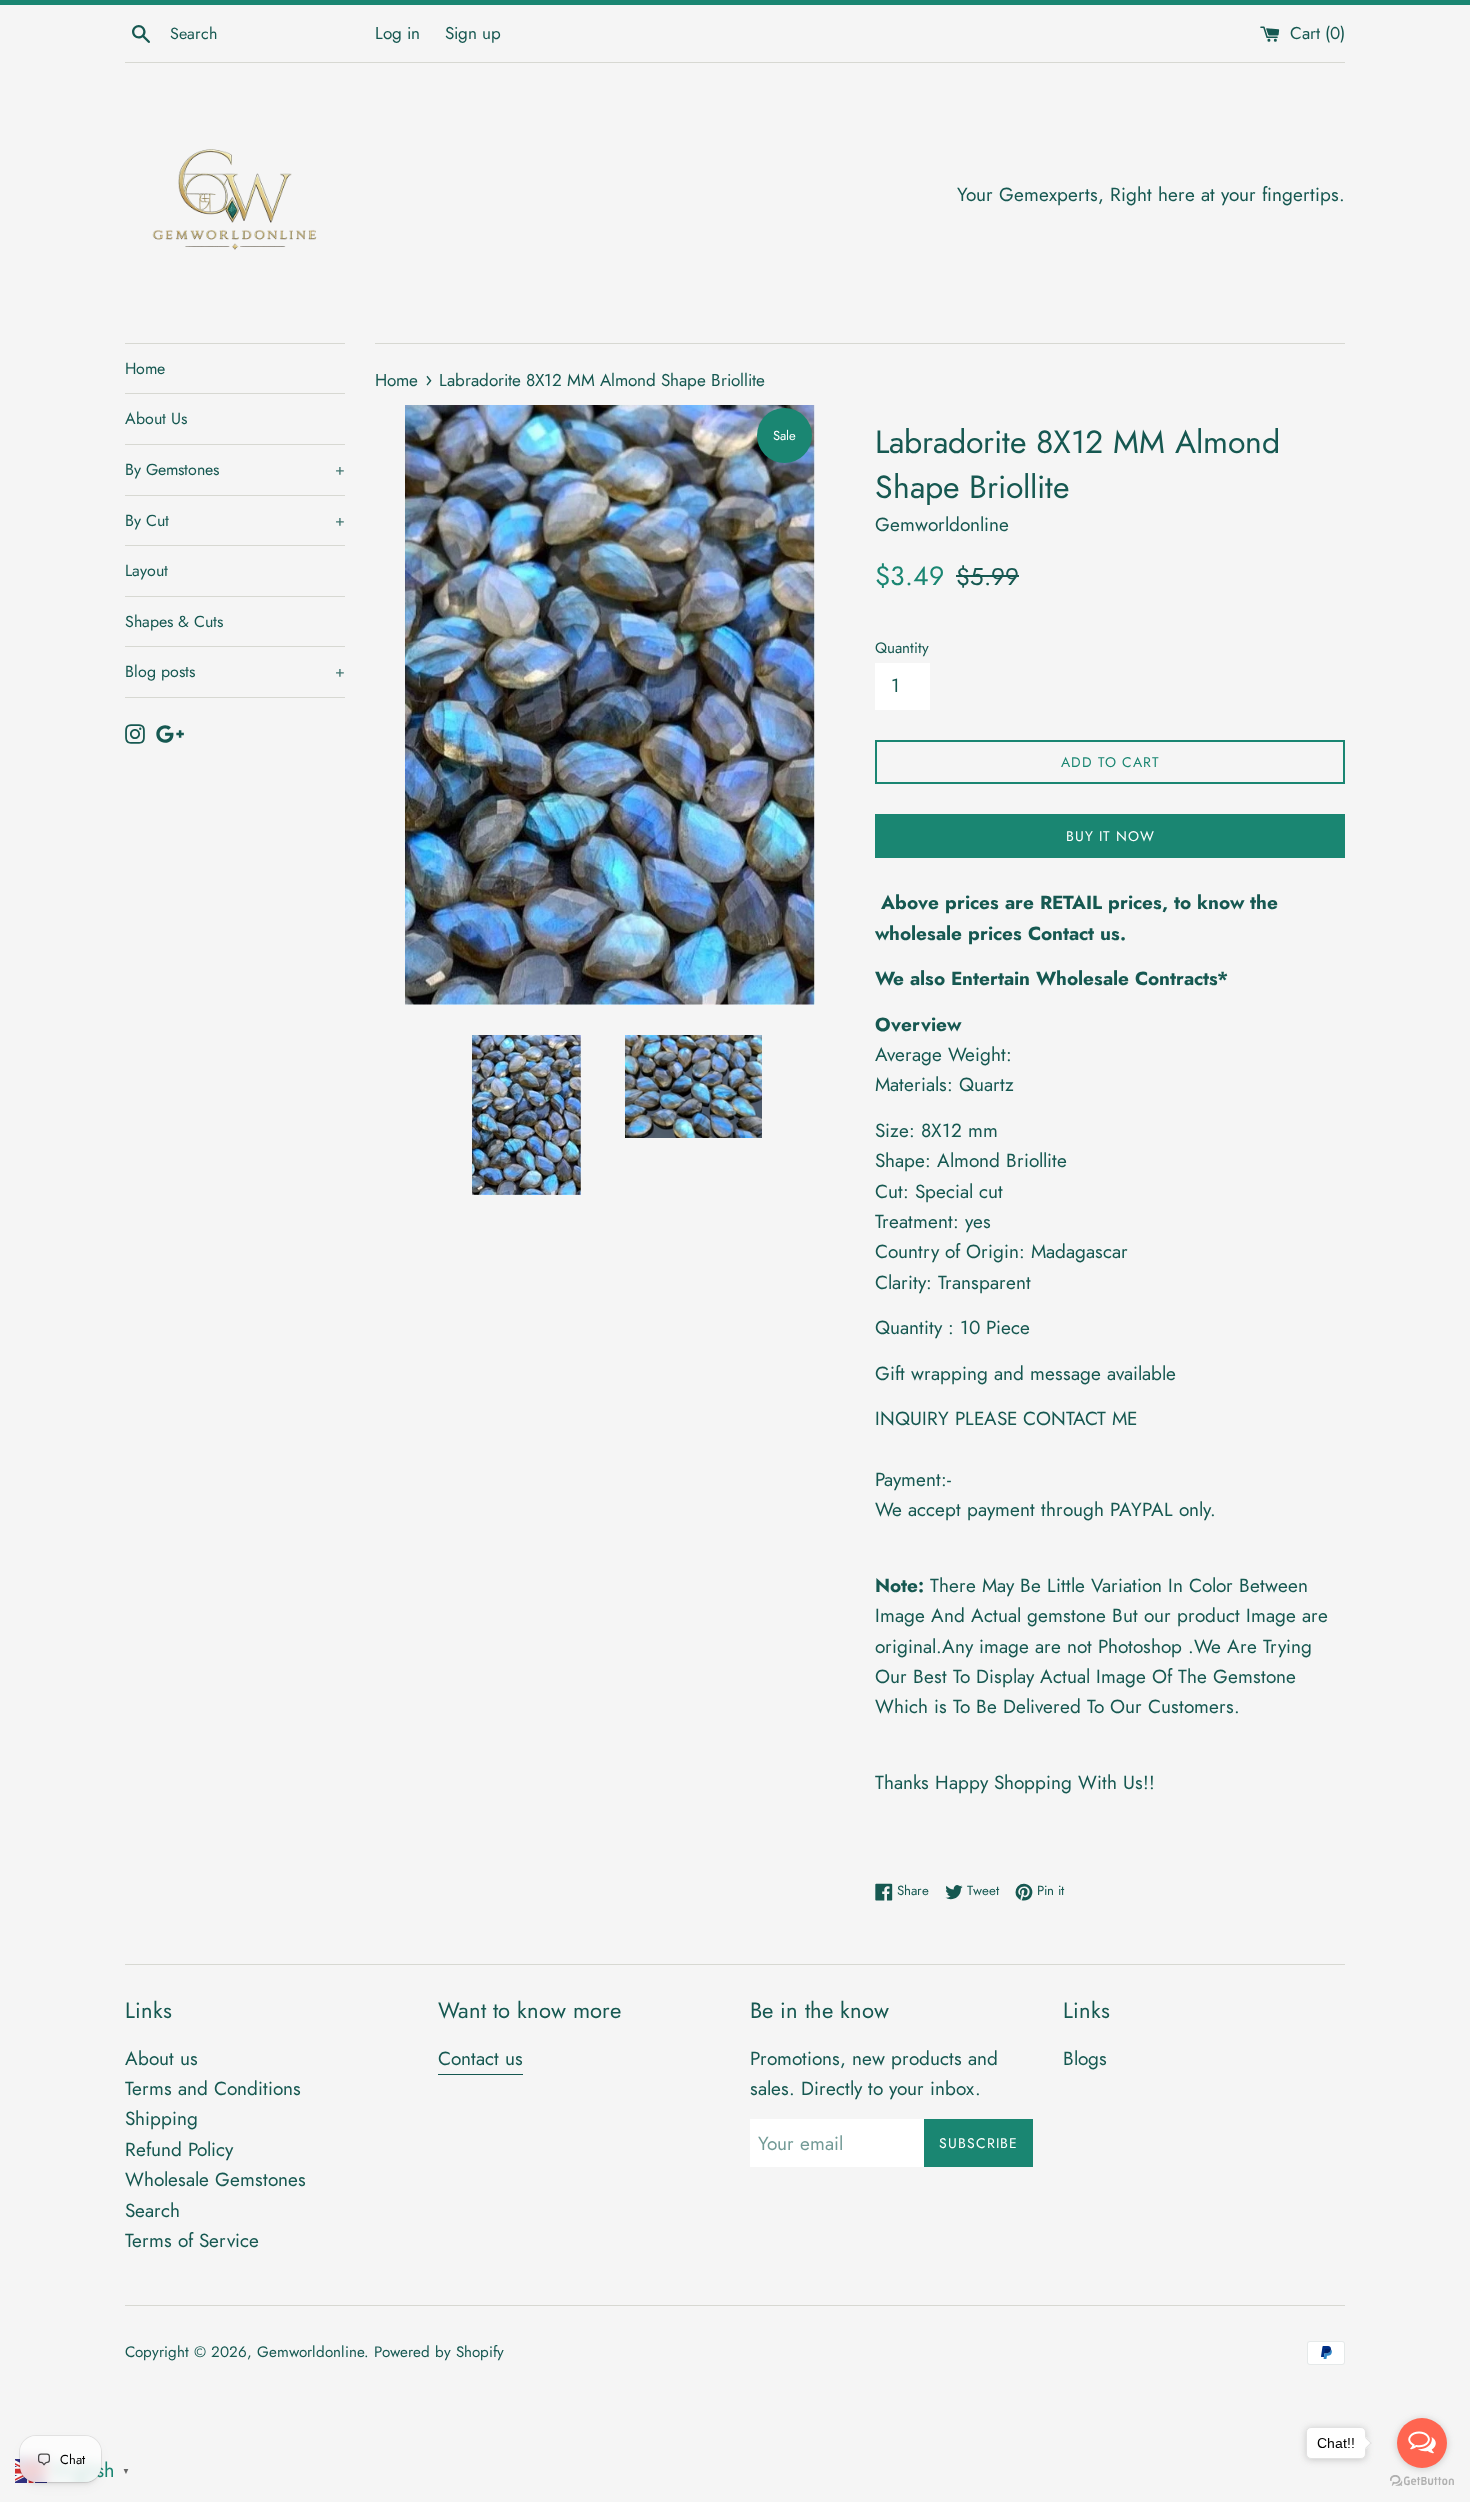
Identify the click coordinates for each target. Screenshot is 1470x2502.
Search (152, 2210)
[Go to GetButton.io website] (1422, 2481)
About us (161, 2058)
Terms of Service (192, 2240)
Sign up (473, 33)
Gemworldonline (310, 2352)
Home (145, 368)
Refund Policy (179, 2149)
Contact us (480, 2058)
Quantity (902, 648)
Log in (397, 33)
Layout (146, 570)
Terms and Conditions (213, 2088)
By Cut (235, 520)
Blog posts (235, 671)
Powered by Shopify (439, 2352)
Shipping (161, 2118)
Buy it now (1110, 836)
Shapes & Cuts (174, 621)
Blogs (1085, 2058)
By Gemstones (235, 469)
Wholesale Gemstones (215, 2179)
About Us (156, 418)
